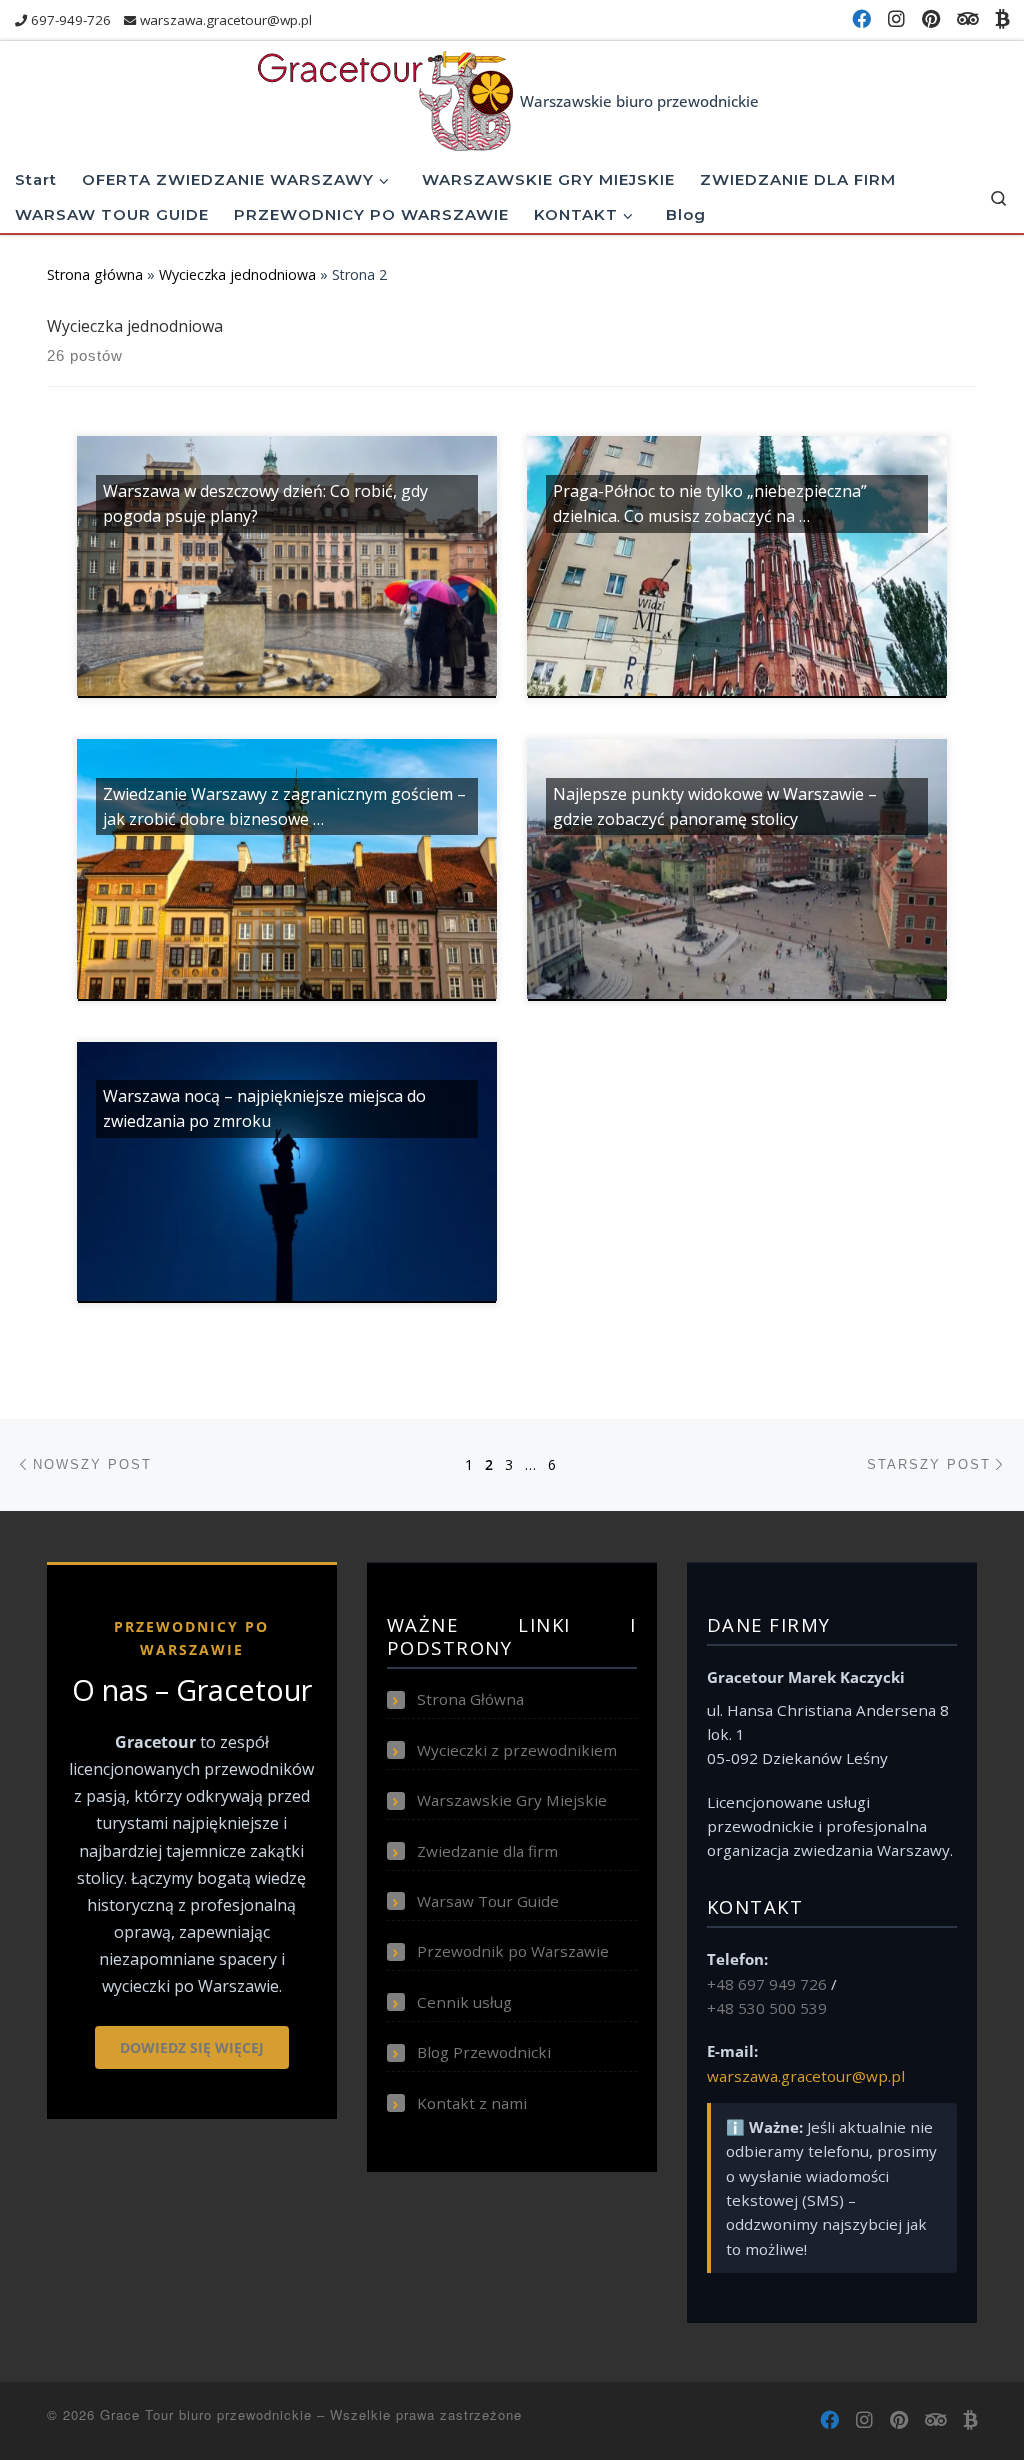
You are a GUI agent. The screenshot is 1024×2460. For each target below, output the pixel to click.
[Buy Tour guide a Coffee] (1002, 19)
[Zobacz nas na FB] (861, 19)
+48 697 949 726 (767, 1984)
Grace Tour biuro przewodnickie (206, 2414)
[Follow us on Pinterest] (931, 19)
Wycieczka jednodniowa (237, 274)
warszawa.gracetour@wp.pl (806, 2076)
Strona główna (95, 274)
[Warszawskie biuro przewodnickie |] (385, 97)
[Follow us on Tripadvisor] (967, 19)
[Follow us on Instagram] (896, 19)
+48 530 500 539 (767, 2008)
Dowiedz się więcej (192, 2047)
